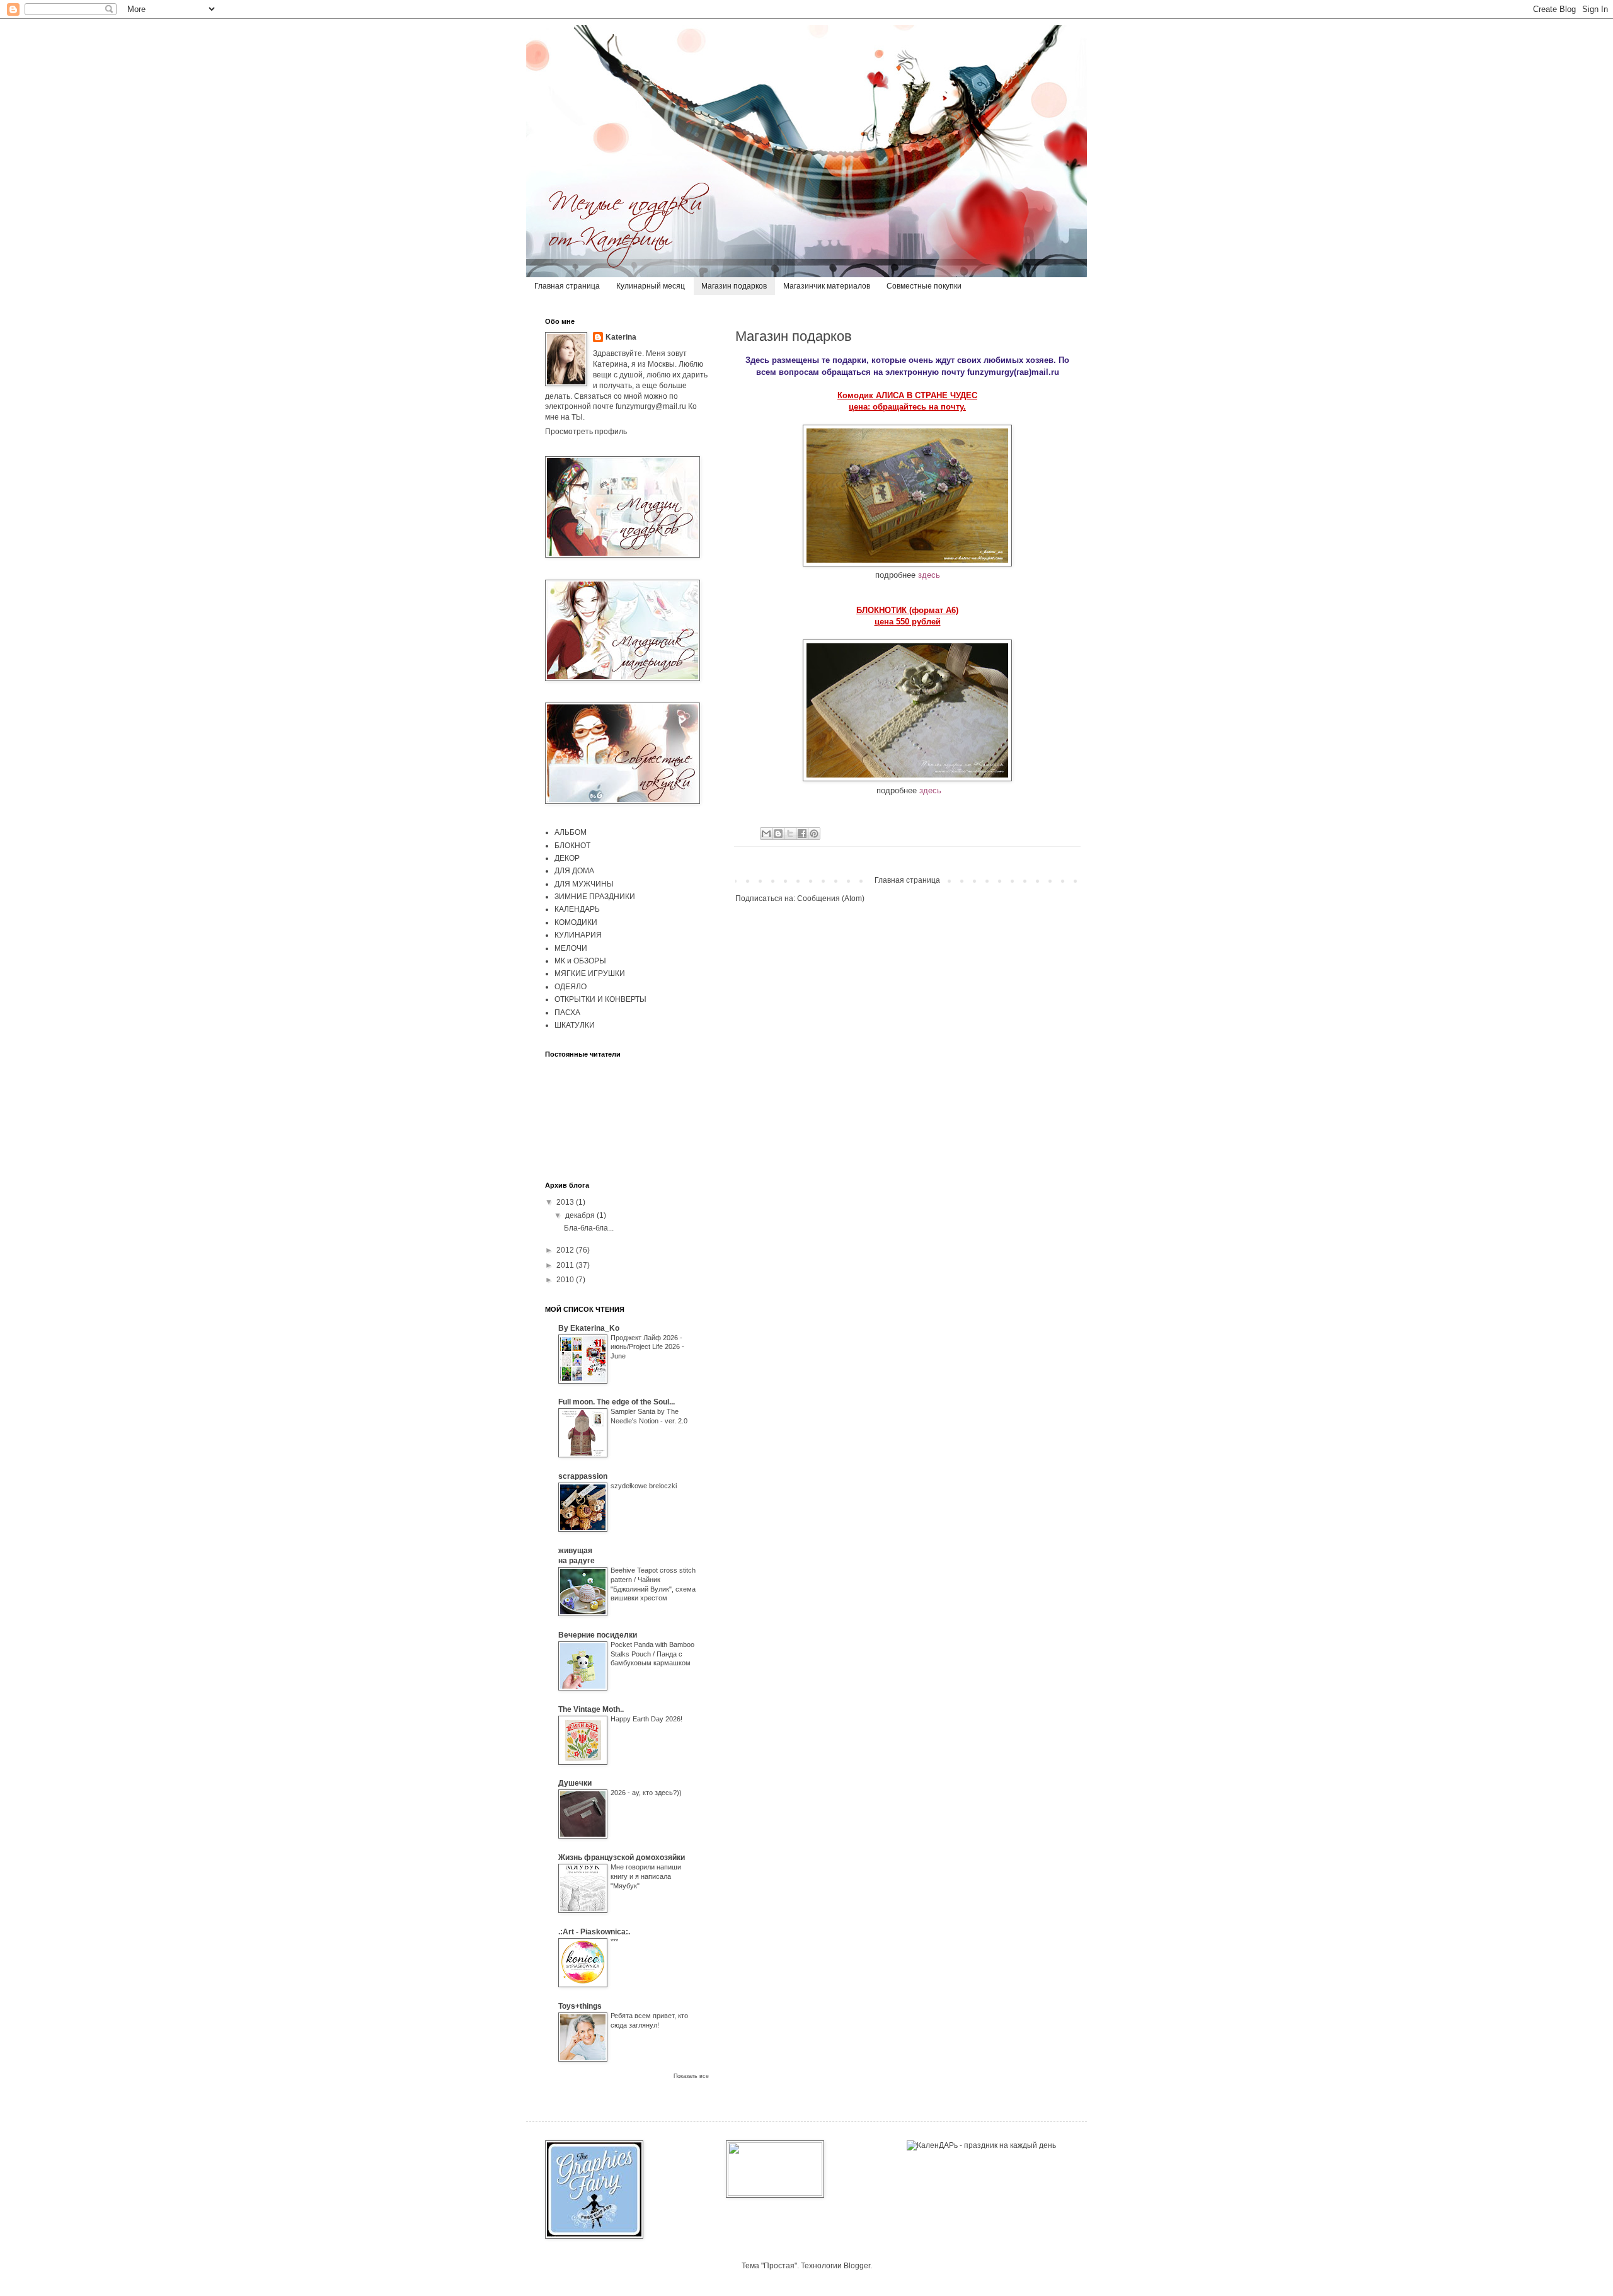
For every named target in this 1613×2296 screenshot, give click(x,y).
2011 (566, 1265)
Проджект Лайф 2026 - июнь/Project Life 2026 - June (647, 1347)
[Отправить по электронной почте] (766, 834)
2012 (566, 1250)
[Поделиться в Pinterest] (814, 834)
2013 (566, 1202)
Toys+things (580, 2006)
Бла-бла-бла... (589, 1228)
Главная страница (567, 286)
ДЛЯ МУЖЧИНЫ (584, 884)
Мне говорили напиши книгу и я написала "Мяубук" (646, 1876)
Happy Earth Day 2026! (646, 1719)
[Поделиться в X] (790, 834)
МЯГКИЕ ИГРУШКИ (590, 973)
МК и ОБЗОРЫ (580, 961)
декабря (581, 1215)
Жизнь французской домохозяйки (622, 1857)
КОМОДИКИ (576, 922)
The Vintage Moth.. (591, 1709)
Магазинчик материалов (827, 286)
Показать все (691, 2076)
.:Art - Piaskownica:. (594, 1932)
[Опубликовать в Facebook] (802, 834)
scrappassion (583, 1476)
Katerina (621, 337)
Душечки (575, 1783)
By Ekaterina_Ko (589, 1328)
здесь (929, 575)
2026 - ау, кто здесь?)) (646, 1793)
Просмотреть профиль (586, 432)
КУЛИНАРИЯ (578, 935)
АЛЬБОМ (571, 832)
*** (614, 1941)
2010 (566, 1280)
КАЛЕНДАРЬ (577, 909)
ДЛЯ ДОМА (574, 871)
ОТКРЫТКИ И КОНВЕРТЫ (600, 999)
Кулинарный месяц (651, 286)
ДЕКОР (567, 858)
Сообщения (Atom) (831, 898)
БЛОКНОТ (572, 846)
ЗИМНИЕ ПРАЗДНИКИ (595, 897)
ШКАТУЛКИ (575, 1025)
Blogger (857, 2266)
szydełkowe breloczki (644, 1486)
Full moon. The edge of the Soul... (617, 1402)
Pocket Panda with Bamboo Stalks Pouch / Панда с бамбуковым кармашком (652, 1654)
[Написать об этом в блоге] (778, 834)
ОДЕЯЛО (571, 987)
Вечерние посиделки (598, 1635)
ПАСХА (567, 1013)
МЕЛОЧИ (571, 948)
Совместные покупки (924, 286)
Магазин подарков (734, 286)
